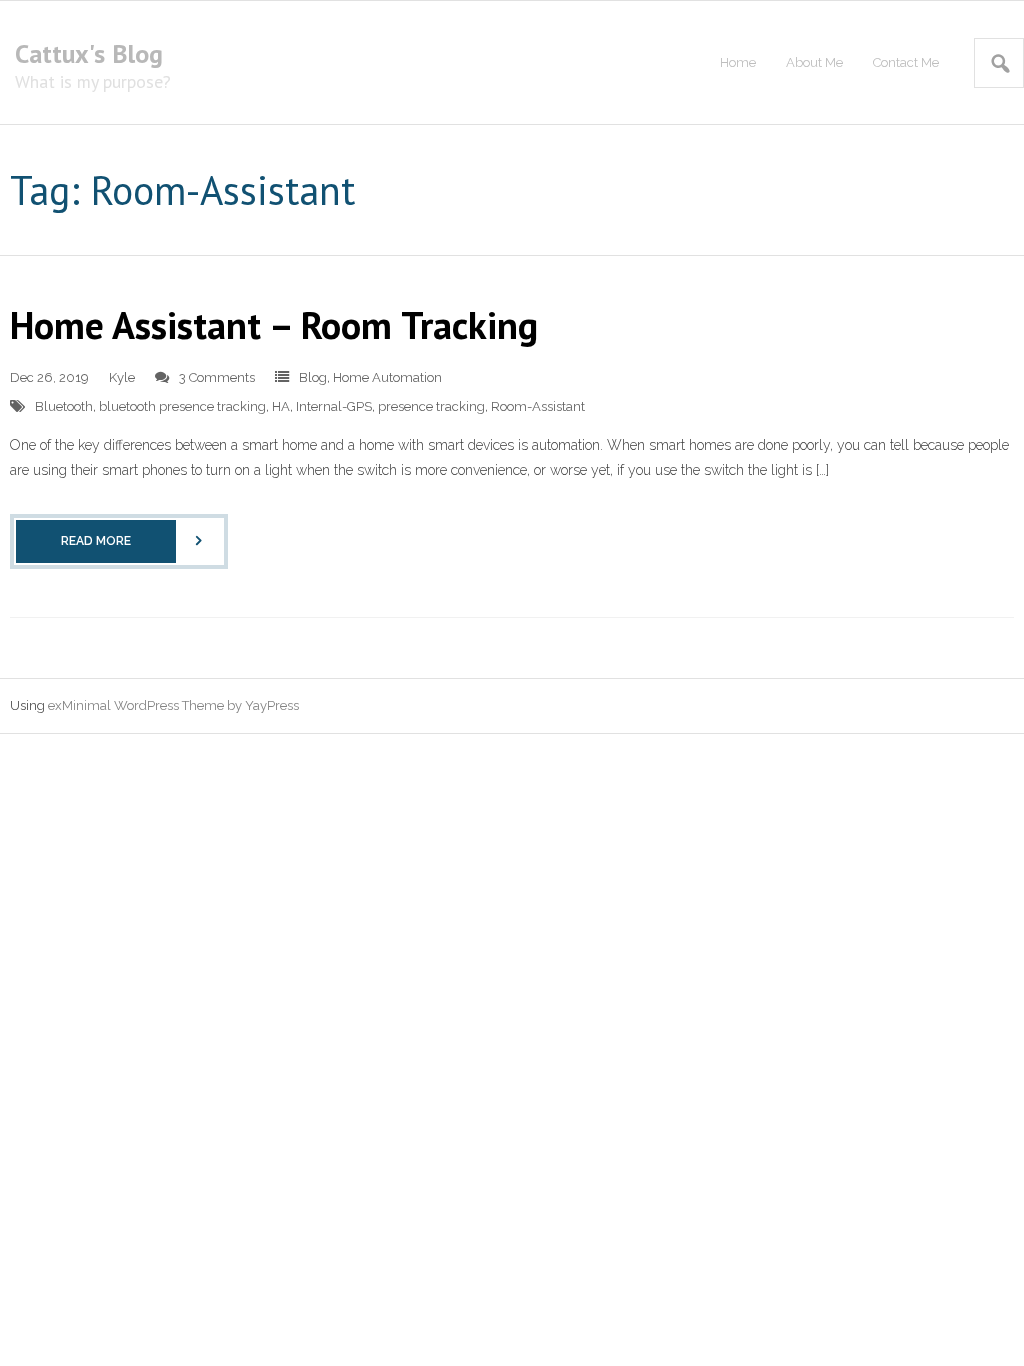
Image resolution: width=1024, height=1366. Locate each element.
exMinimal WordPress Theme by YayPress (173, 705)
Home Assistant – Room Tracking (274, 324)
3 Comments (217, 377)
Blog (313, 377)
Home (738, 62)
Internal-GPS (334, 406)
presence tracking (431, 406)
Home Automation (387, 377)
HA (281, 406)
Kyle (122, 377)
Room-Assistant (538, 406)
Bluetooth (64, 406)
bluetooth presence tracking (182, 406)
